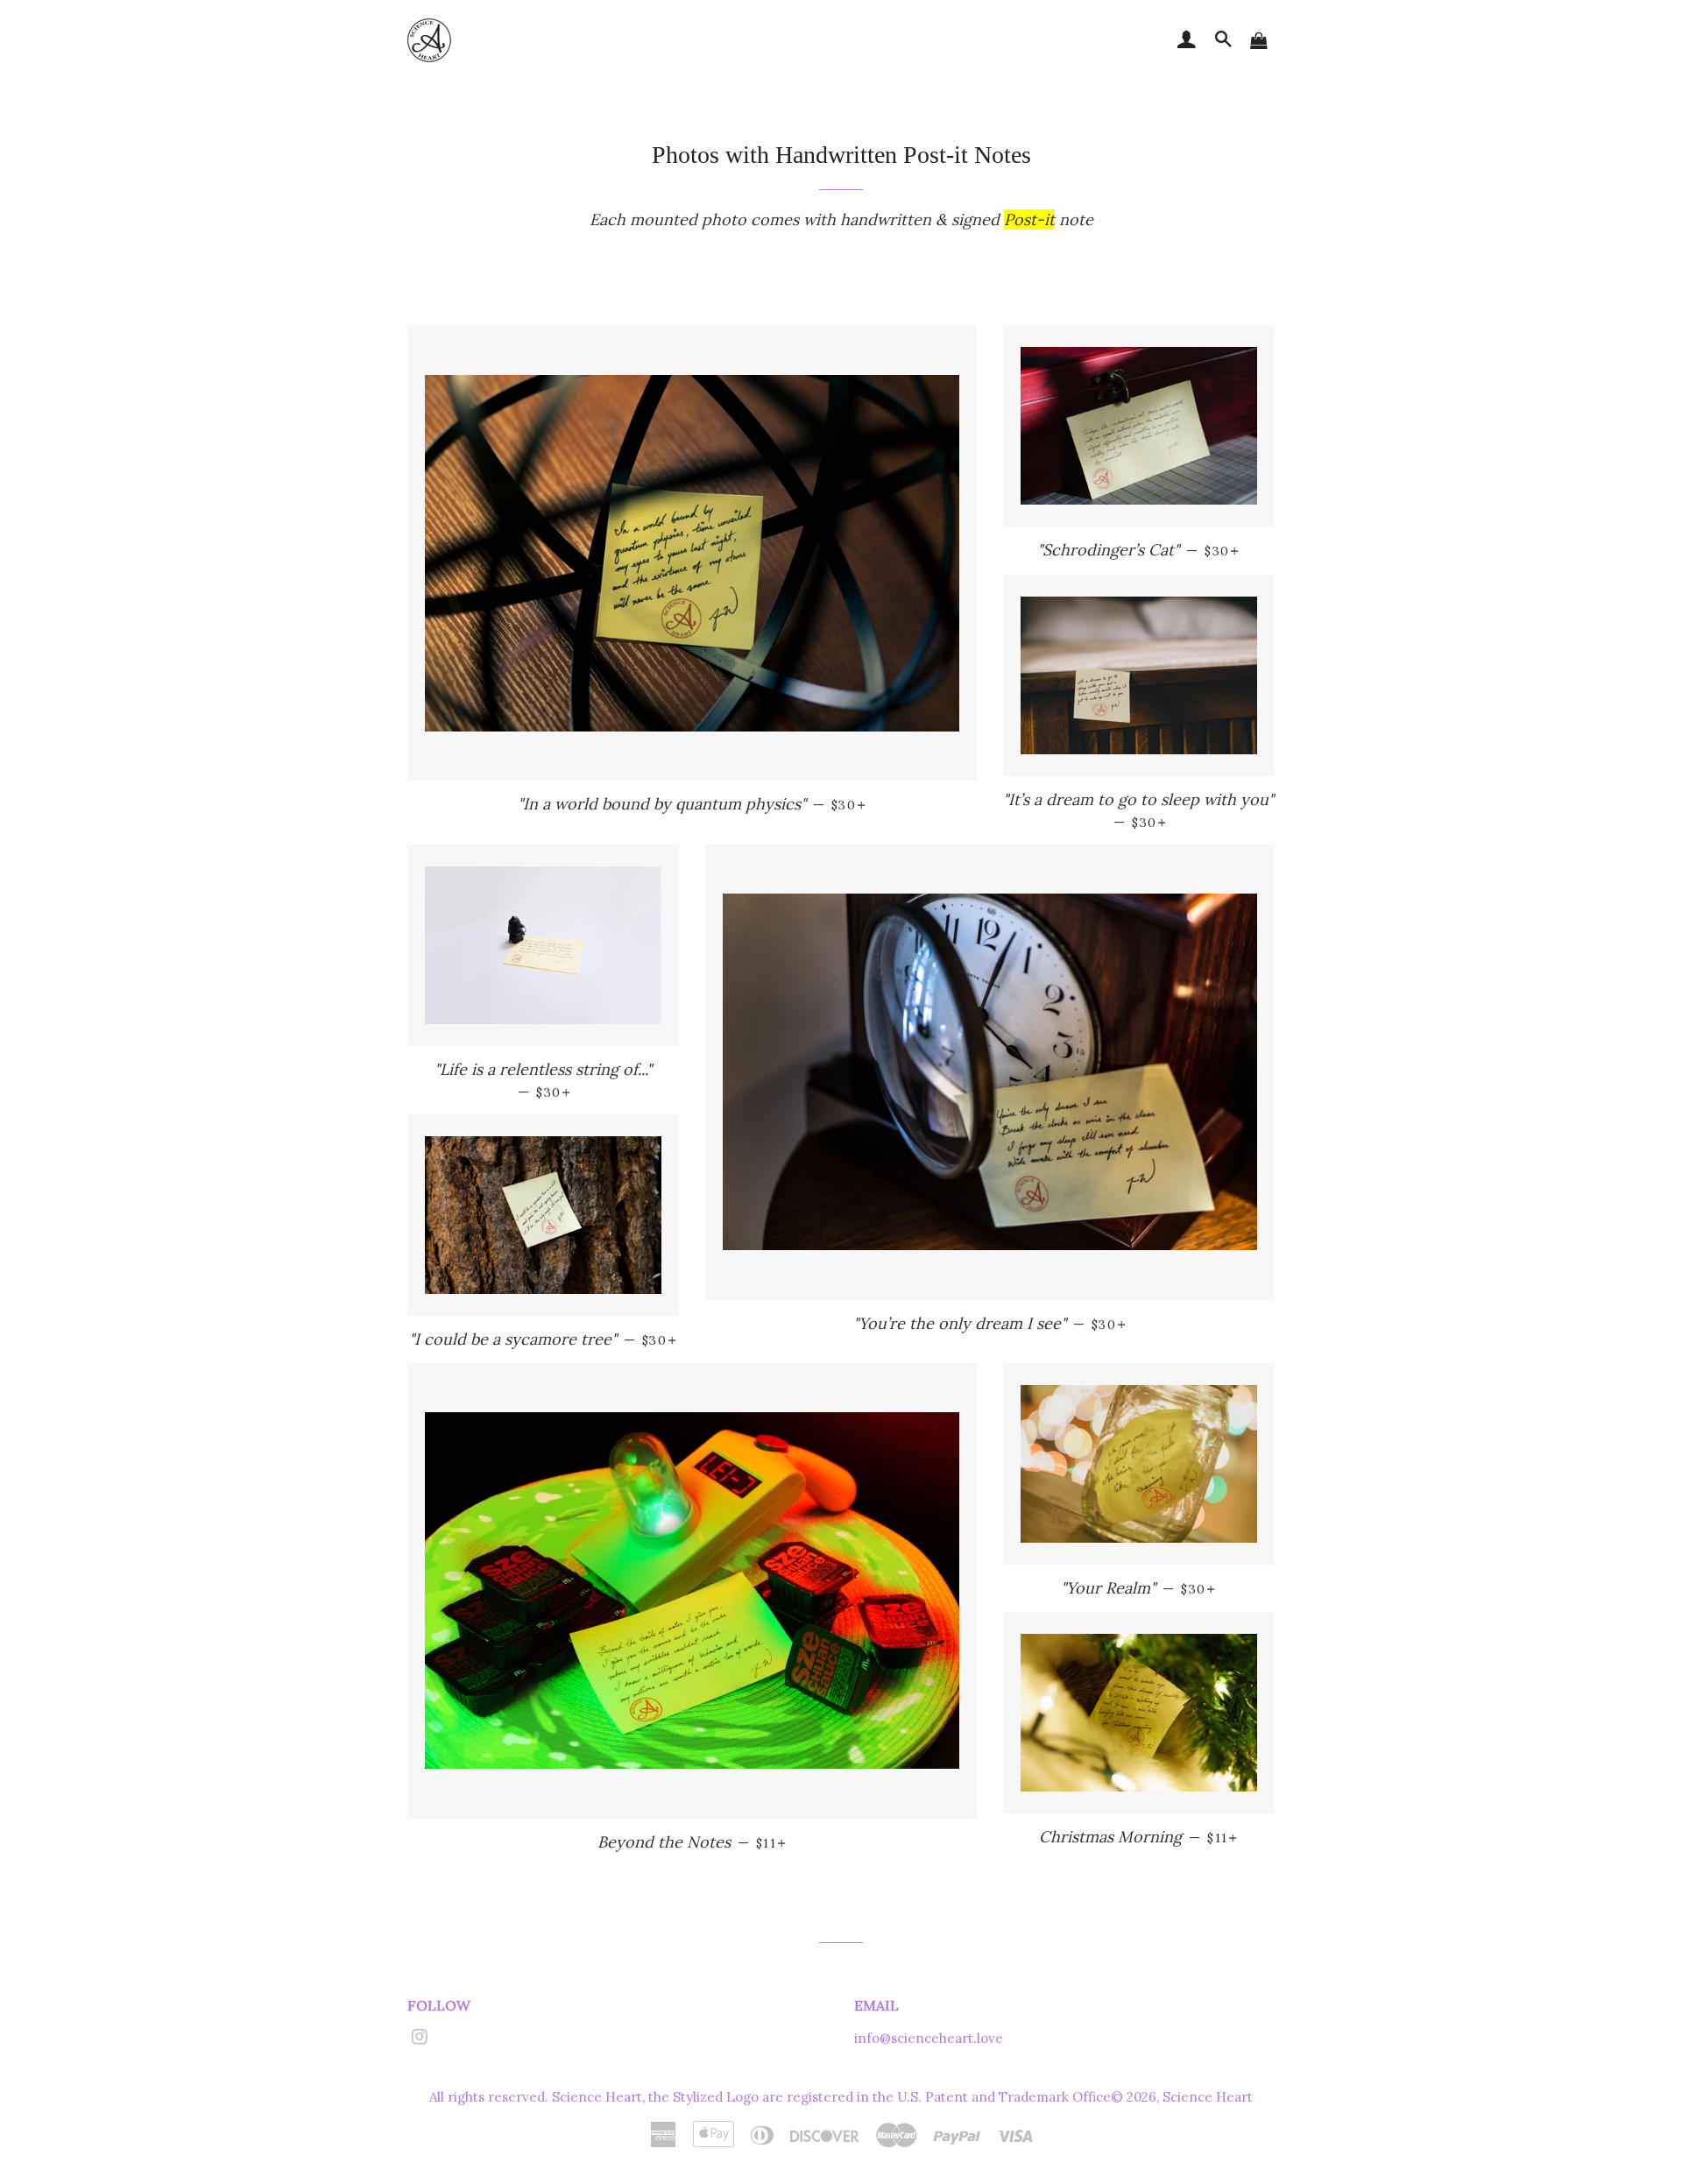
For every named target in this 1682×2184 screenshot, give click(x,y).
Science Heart (1208, 2097)
